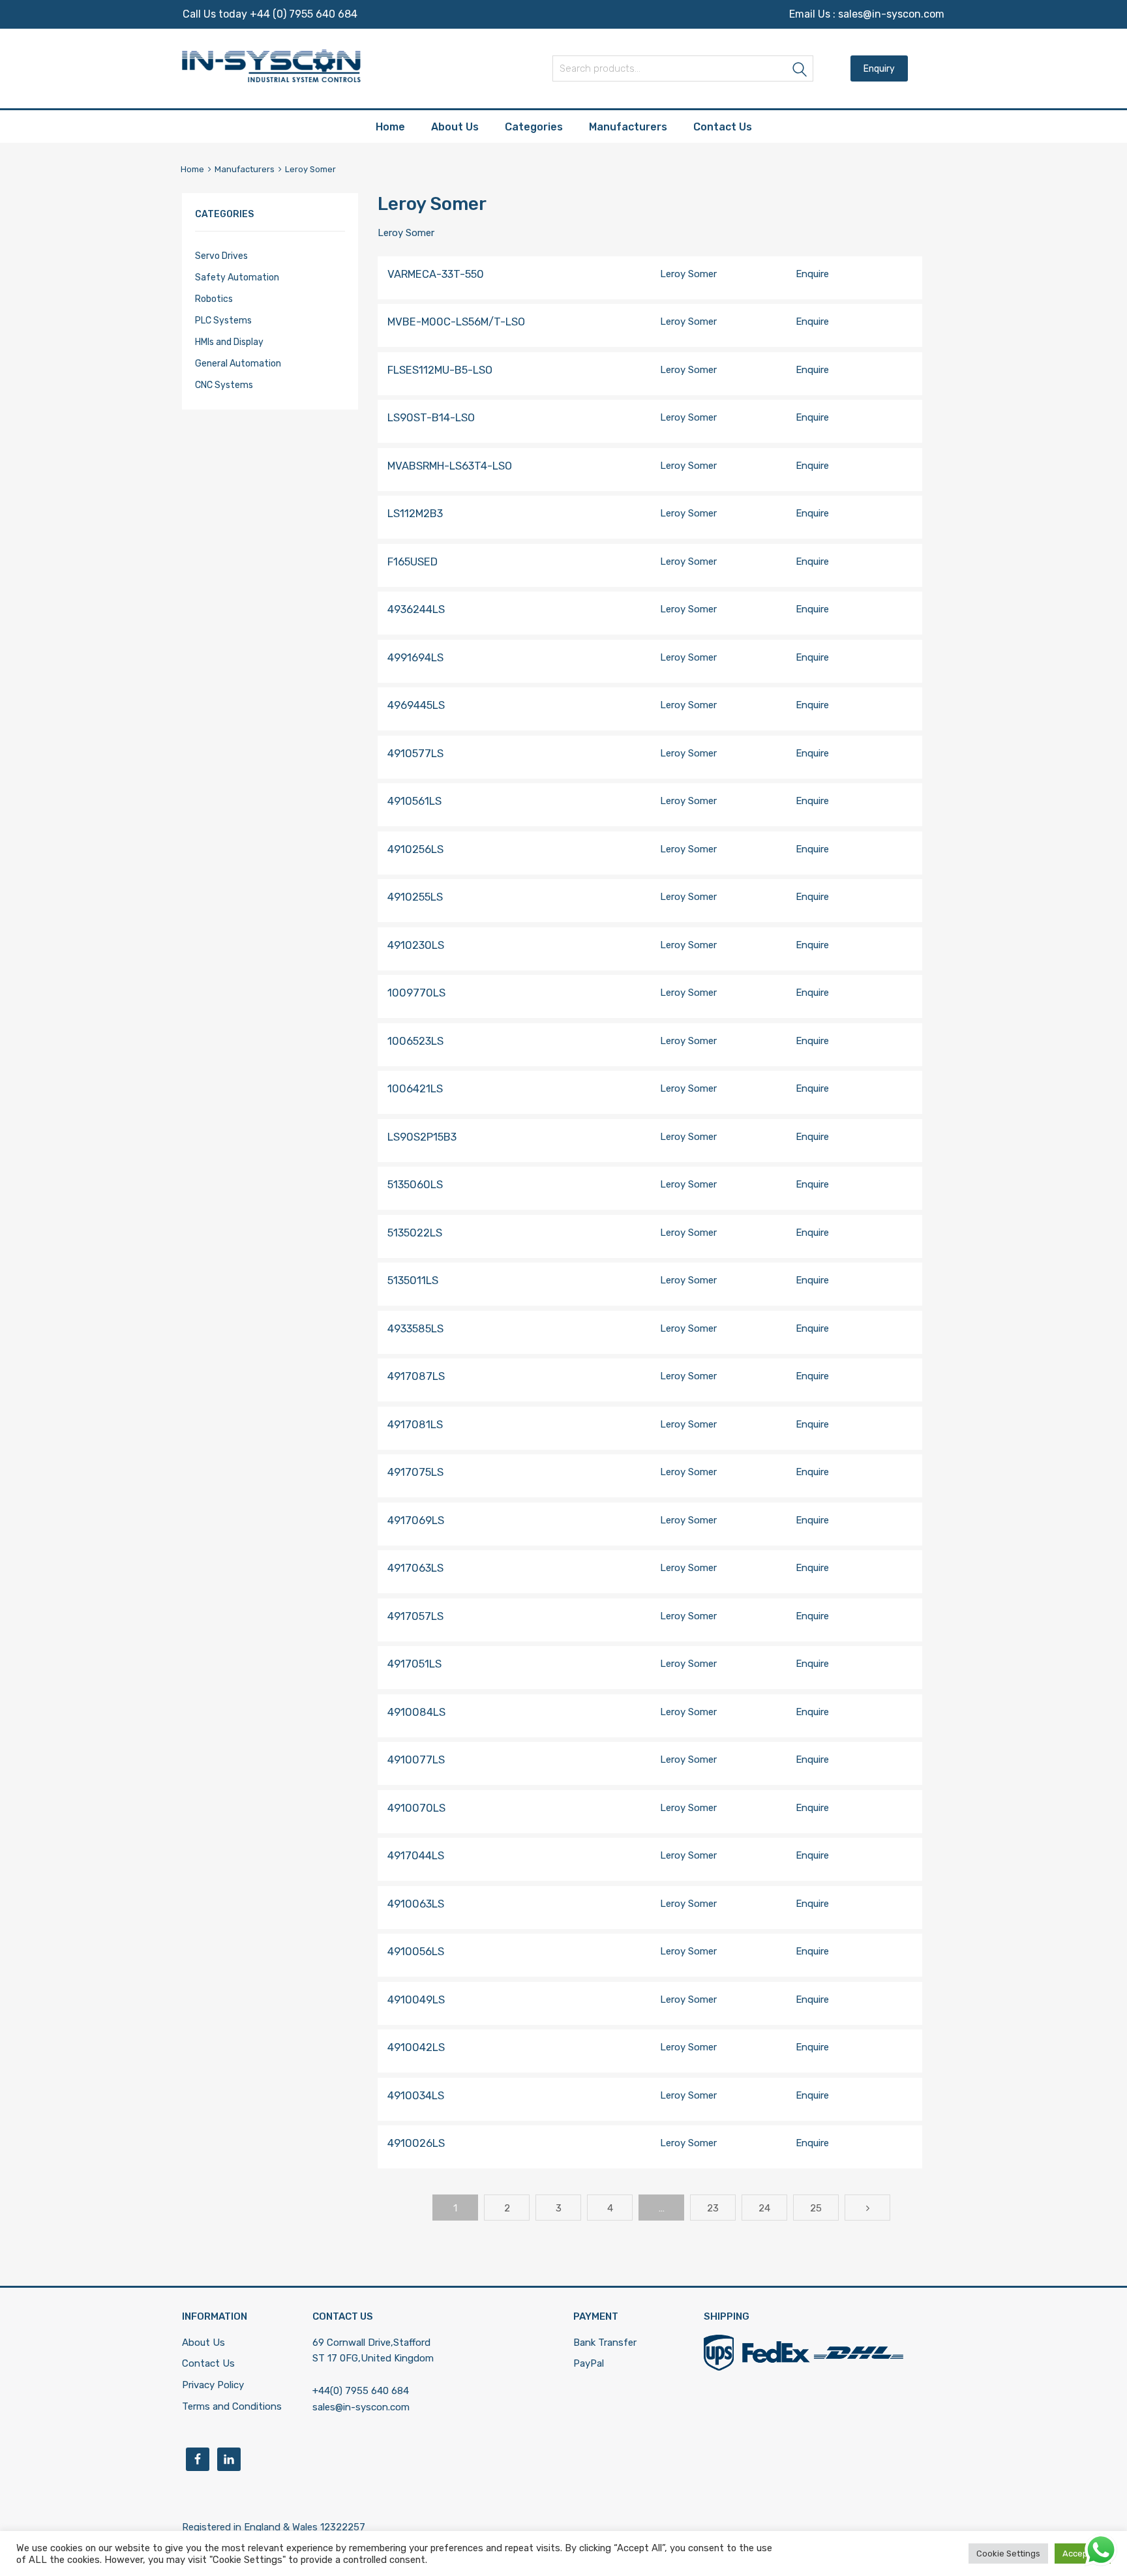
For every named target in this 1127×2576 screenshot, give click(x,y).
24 (764, 2208)
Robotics (214, 299)
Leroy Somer (688, 274)
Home (390, 127)
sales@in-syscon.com (891, 14)
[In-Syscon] (271, 79)
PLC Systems (223, 320)
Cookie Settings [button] (1008, 2554)
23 (713, 2208)
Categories (534, 127)
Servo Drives (221, 256)
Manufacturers (628, 127)
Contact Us (723, 127)
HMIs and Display (229, 342)
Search (800, 71)
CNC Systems (224, 385)
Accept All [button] (1083, 2554)
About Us (455, 127)
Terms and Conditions (232, 2406)
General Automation (238, 363)
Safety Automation (237, 277)
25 (816, 2208)
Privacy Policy (213, 2385)
